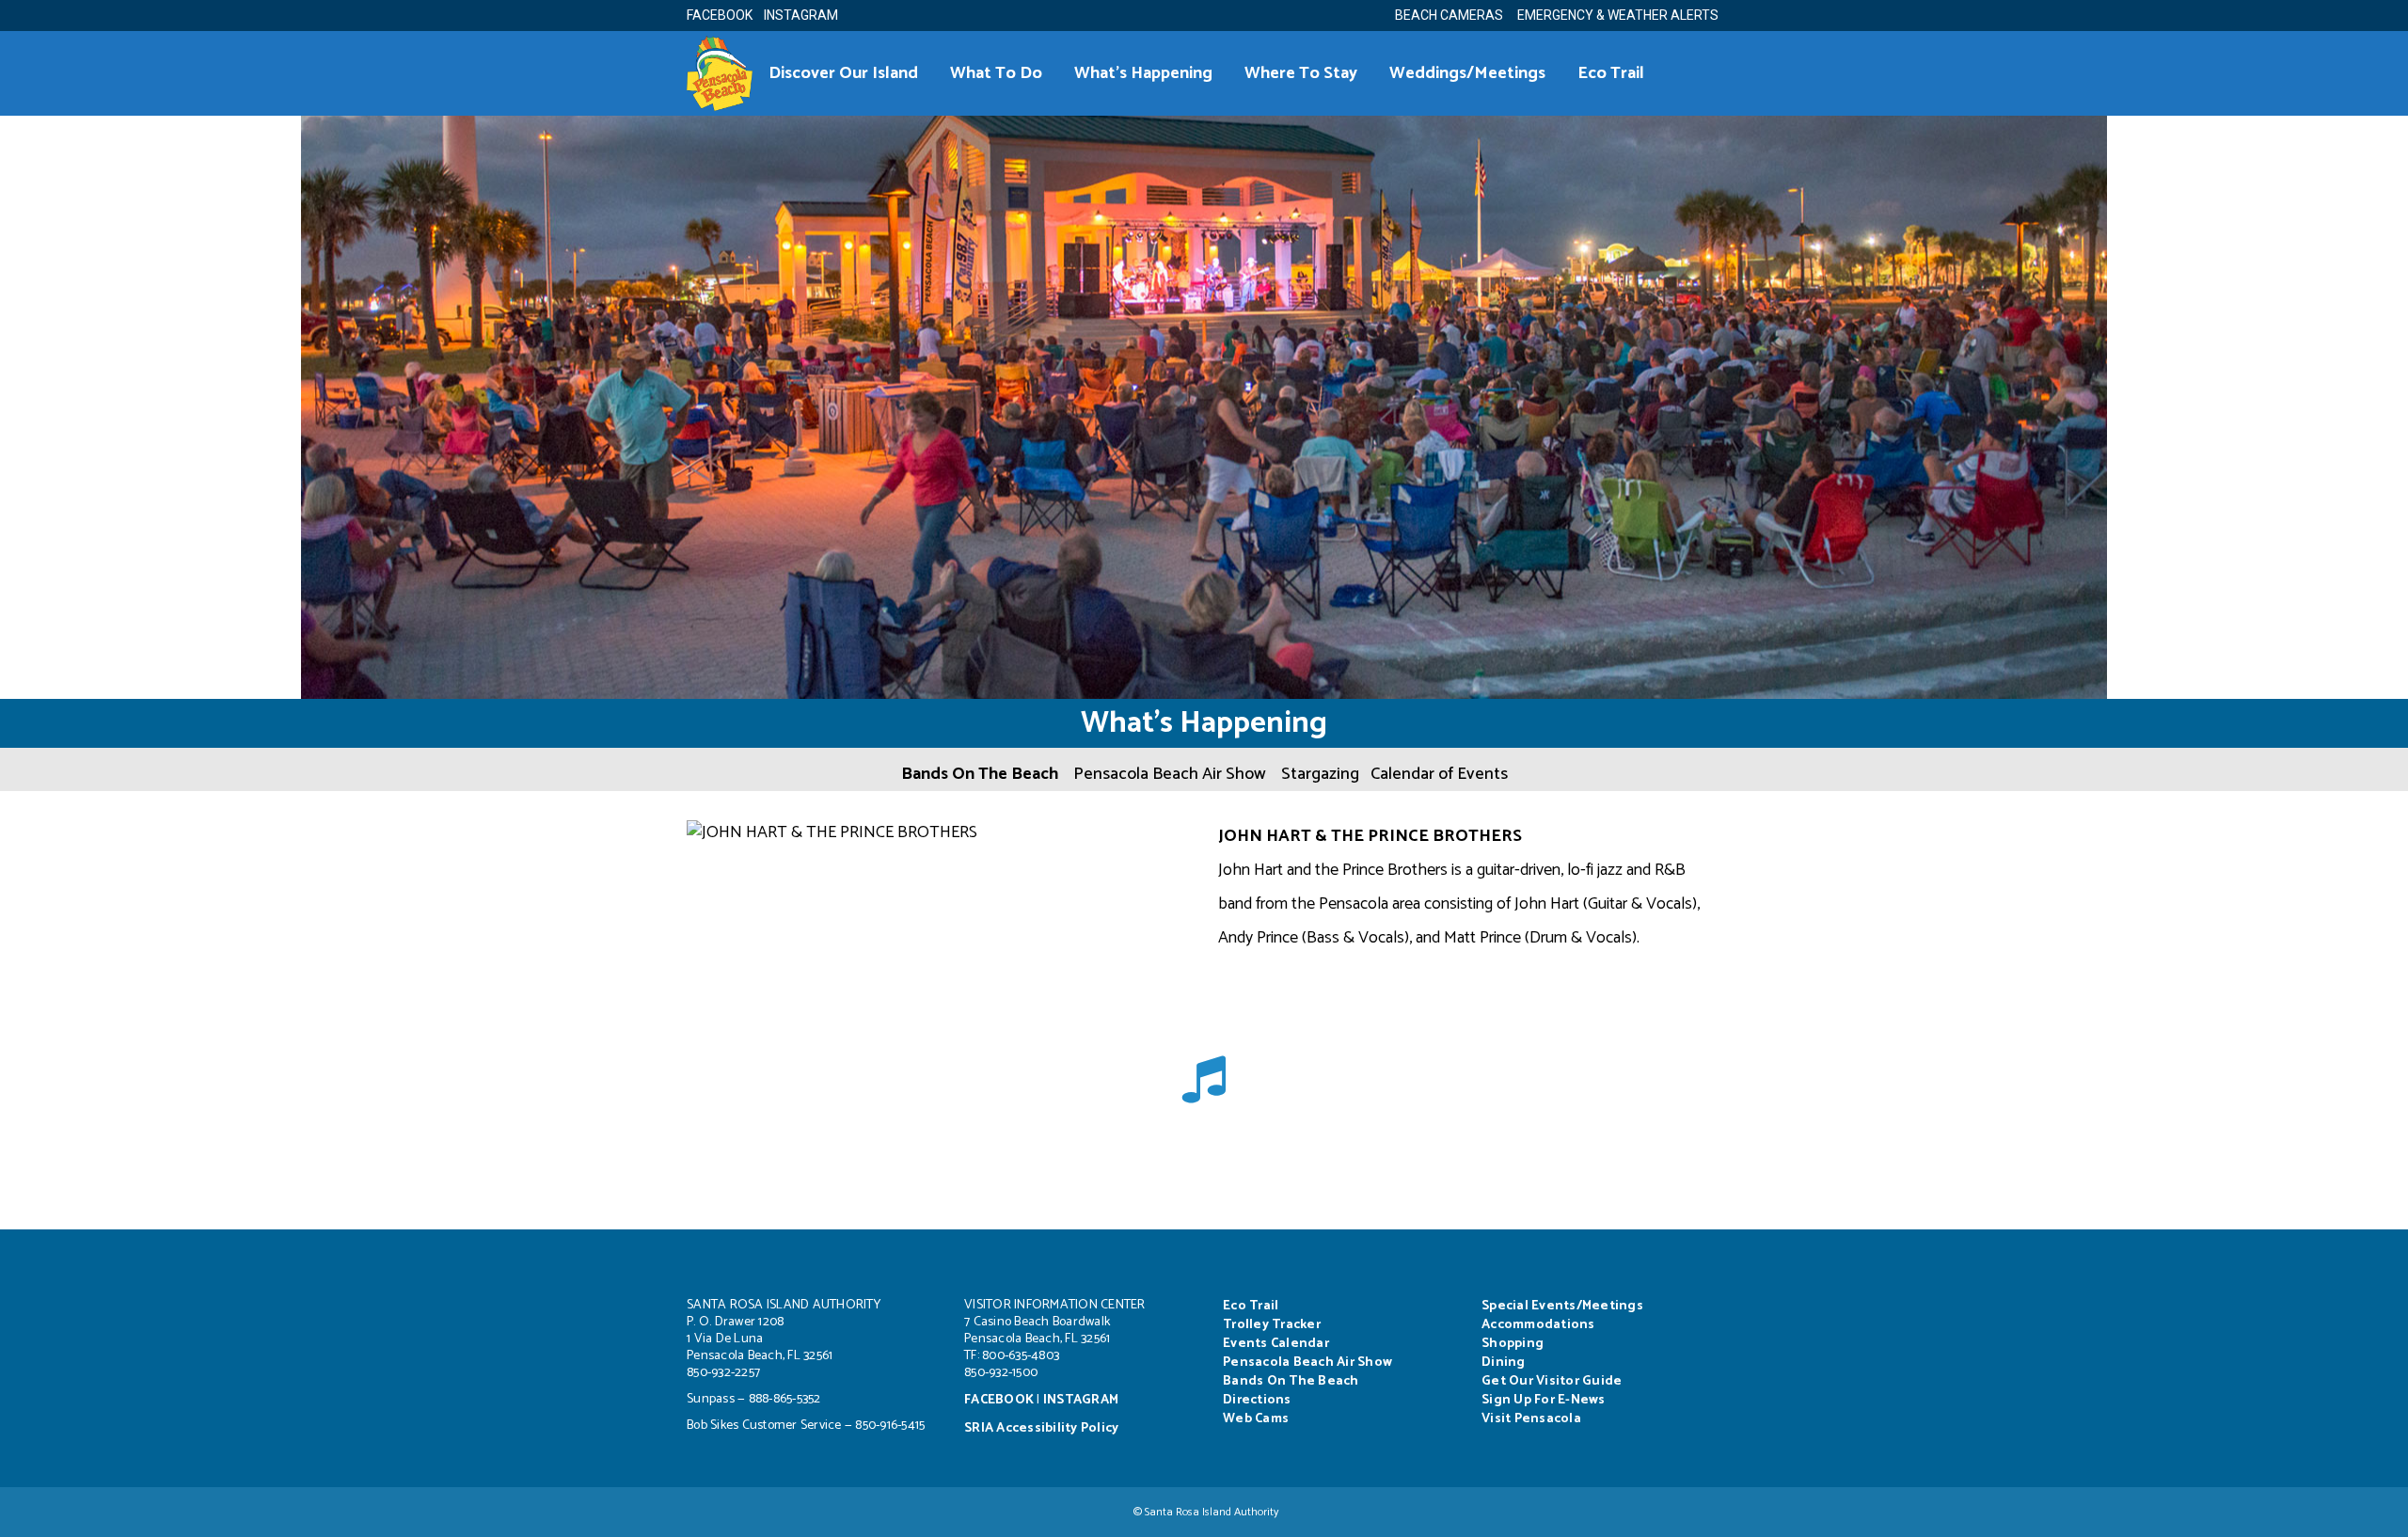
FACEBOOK (720, 15)
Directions (1257, 1400)
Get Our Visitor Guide (1552, 1381)
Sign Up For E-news (1544, 1400)
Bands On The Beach (980, 774)
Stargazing (1320, 774)
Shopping (1513, 1344)
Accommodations (1538, 1325)
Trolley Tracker (1272, 1325)
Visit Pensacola (1531, 1419)
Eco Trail (1251, 1306)
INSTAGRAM (801, 15)
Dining (1504, 1363)
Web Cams (1256, 1419)
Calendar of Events (1439, 774)
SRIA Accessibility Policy (1041, 1428)
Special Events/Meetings (1562, 1306)
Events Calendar (1276, 1344)
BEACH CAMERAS (1455, 15)
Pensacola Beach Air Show (1170, 774)
